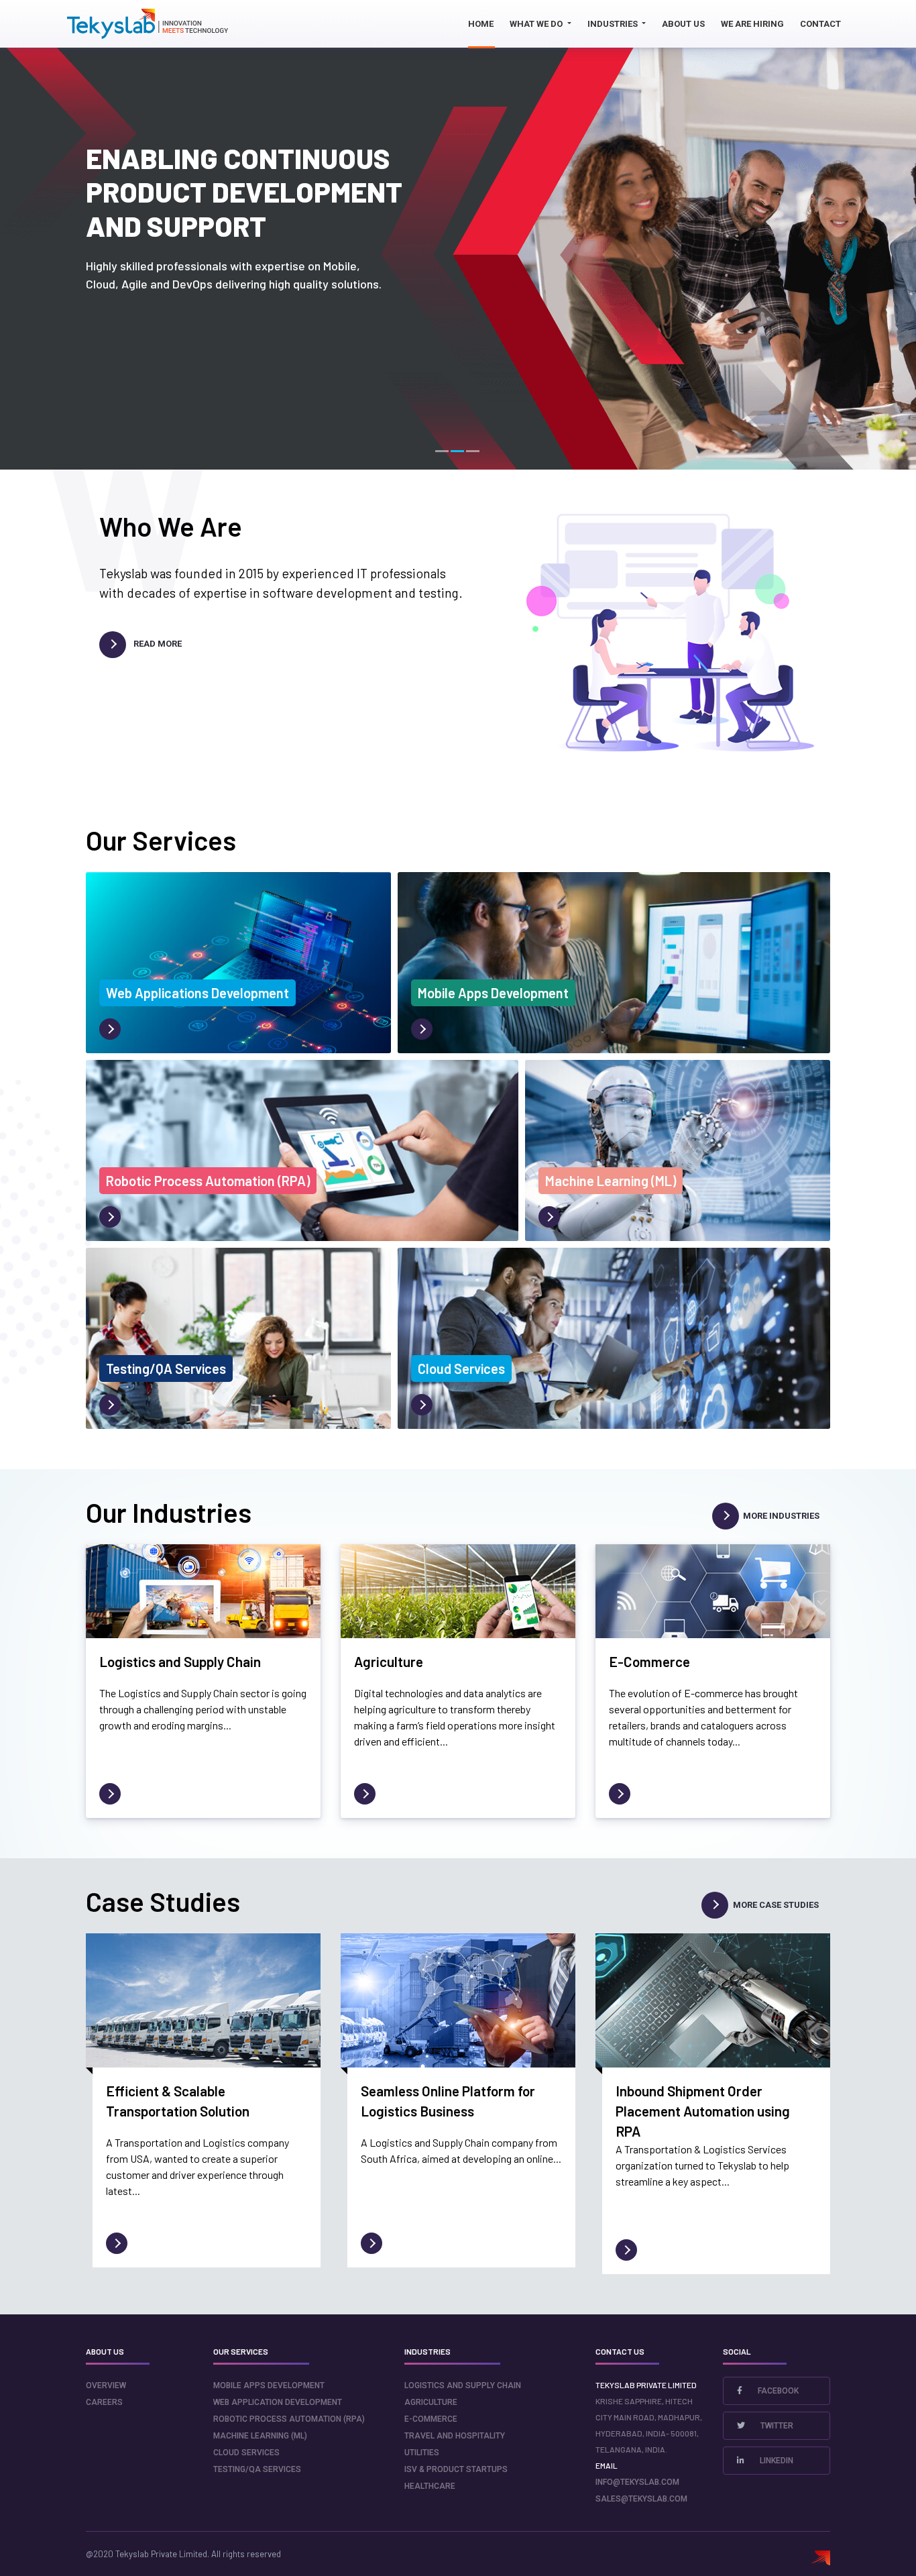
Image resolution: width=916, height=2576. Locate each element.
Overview (106, 2385)
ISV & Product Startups (456, 2469)
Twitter (776, 2426)
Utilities (422, 2453)
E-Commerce (431, 2419)
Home (481, 24)
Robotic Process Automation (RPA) (289, 2419)
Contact (820, 24)
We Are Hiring (752, 24)
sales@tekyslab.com (641, 2499)
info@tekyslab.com (637, 2482)
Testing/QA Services (257, 2469)
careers (104, 2402)
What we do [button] (537, 24)
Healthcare (430, 2486)
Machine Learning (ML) (260, 2436)
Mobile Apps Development (269, 2385)
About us (683, 24)
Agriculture (431, 2402)
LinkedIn (776, 2461)
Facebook (777, 2391)
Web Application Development (278, 2402)
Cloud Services (246, 2453)
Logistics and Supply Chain (463, 2385)
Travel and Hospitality (455, 2436)
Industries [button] (614, 24)
